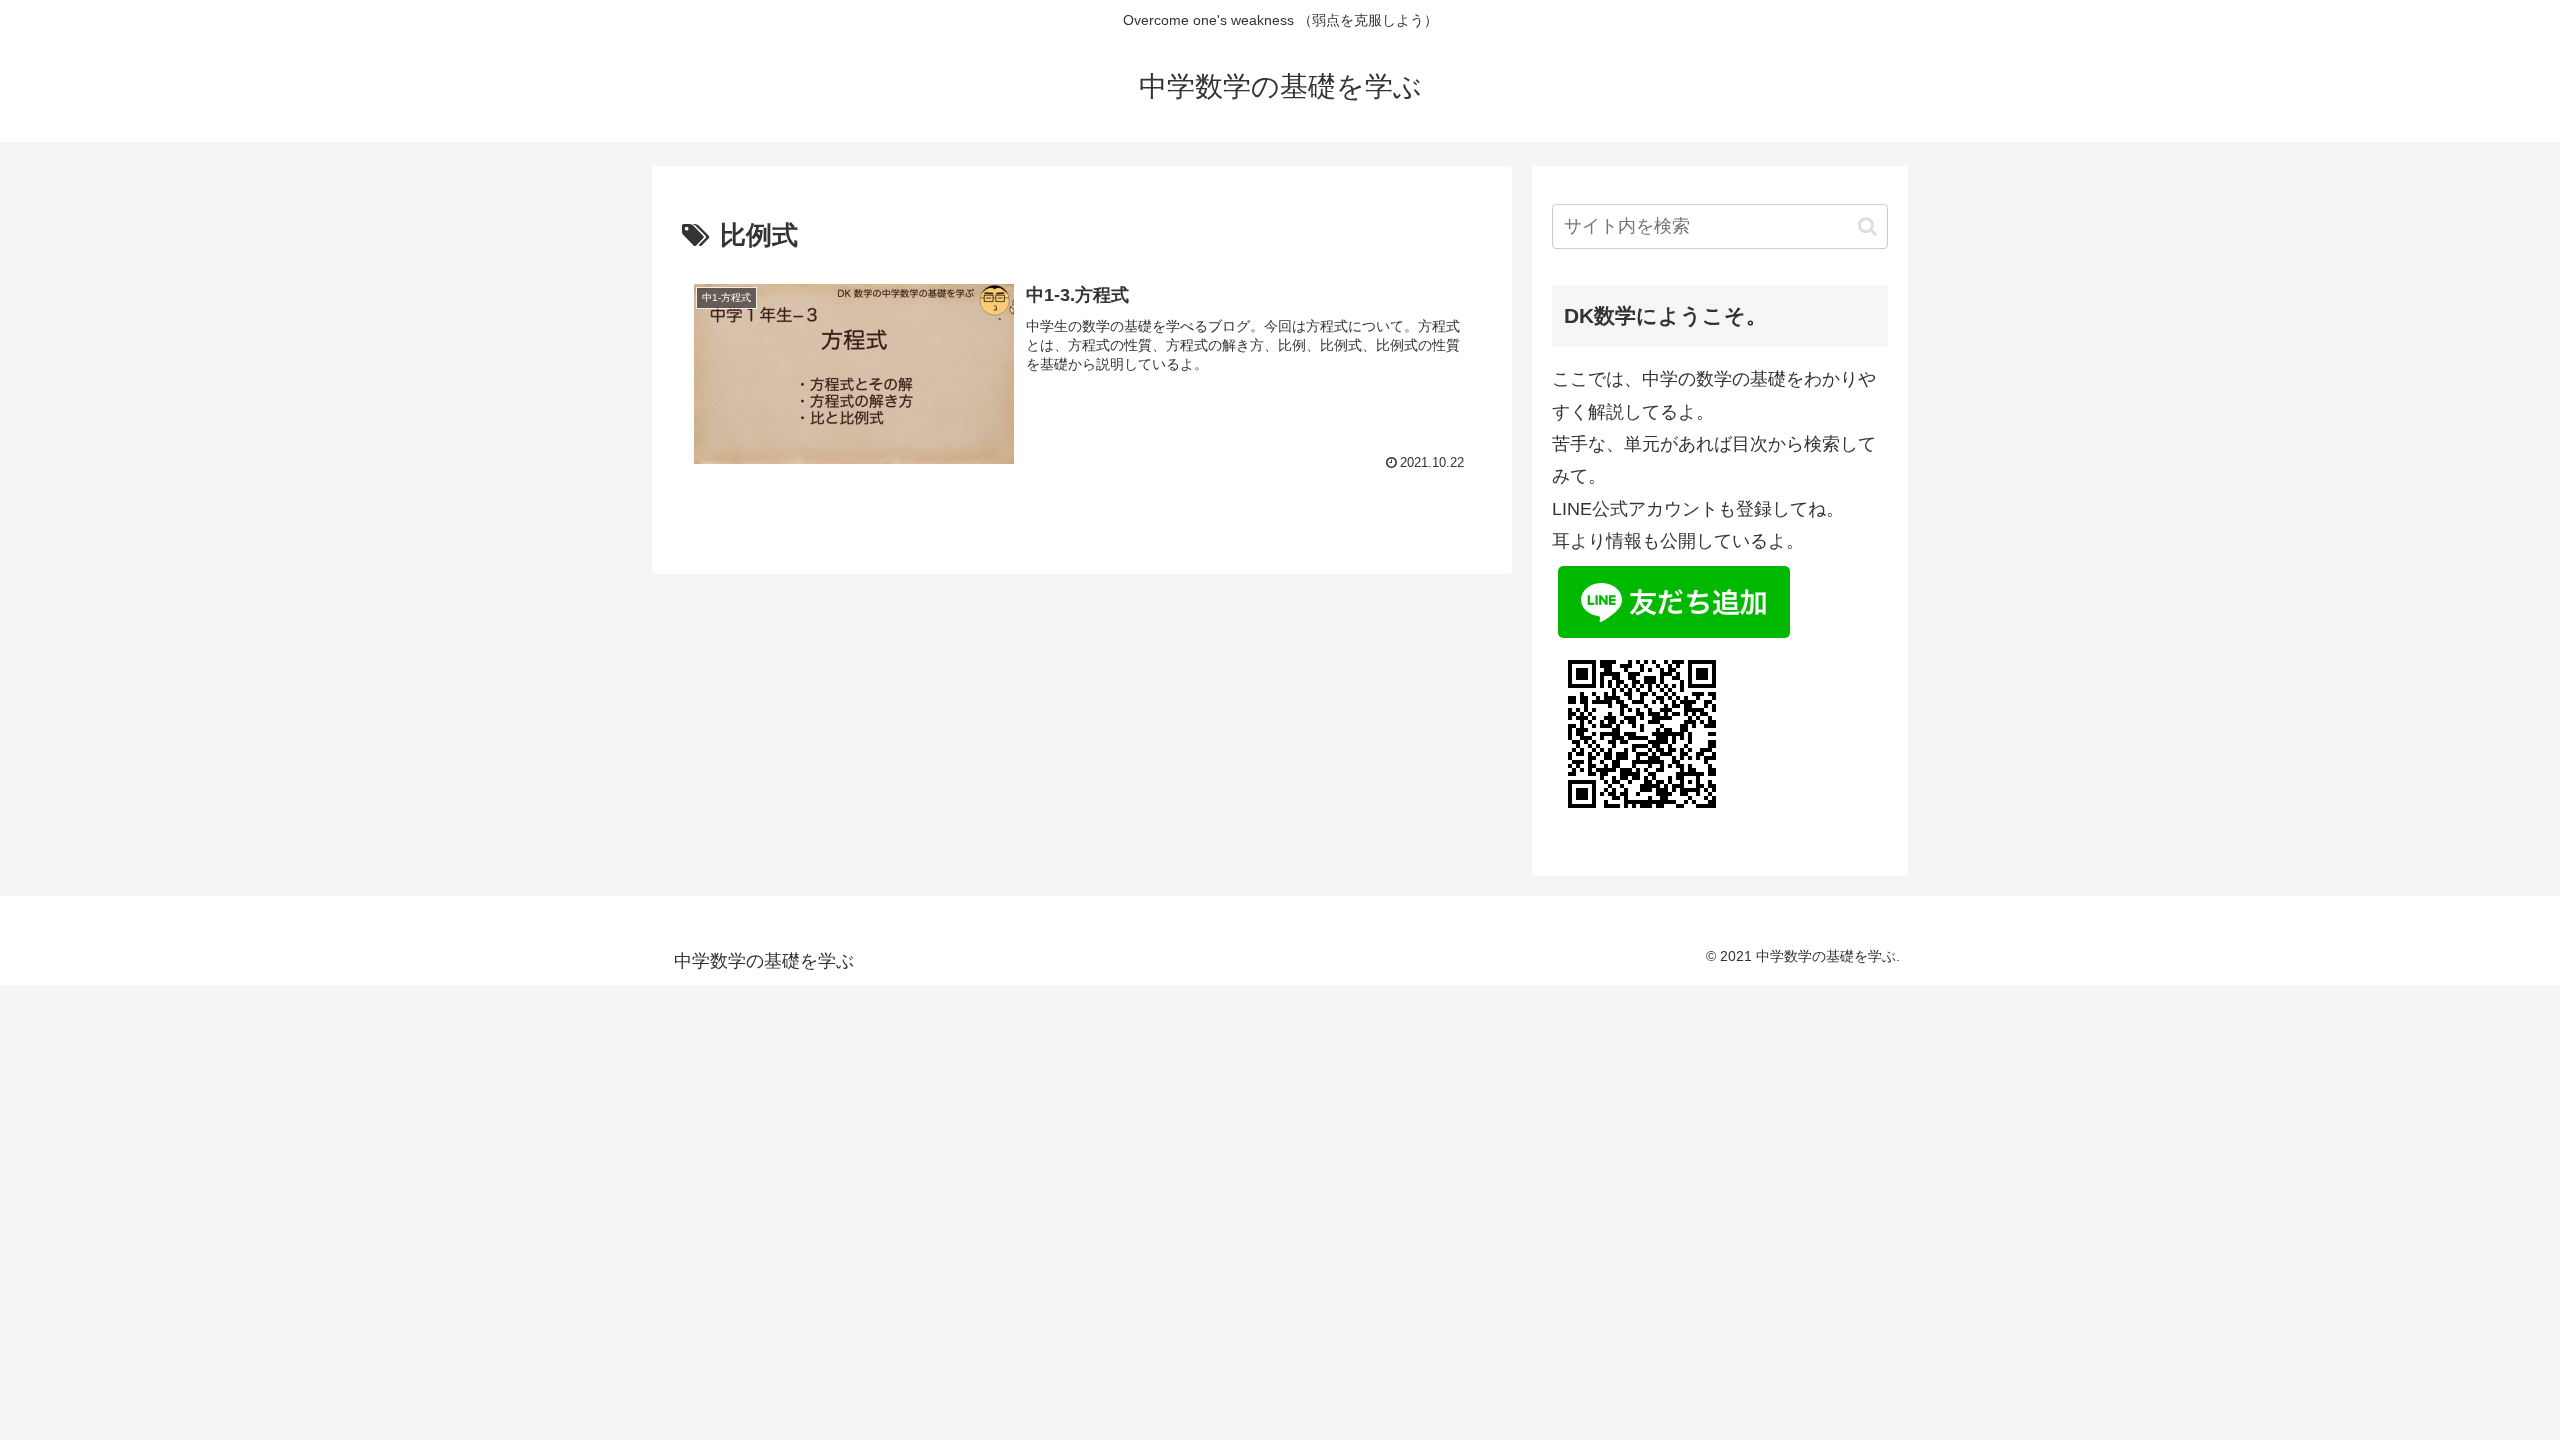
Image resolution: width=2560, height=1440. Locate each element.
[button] (1867, 226)
